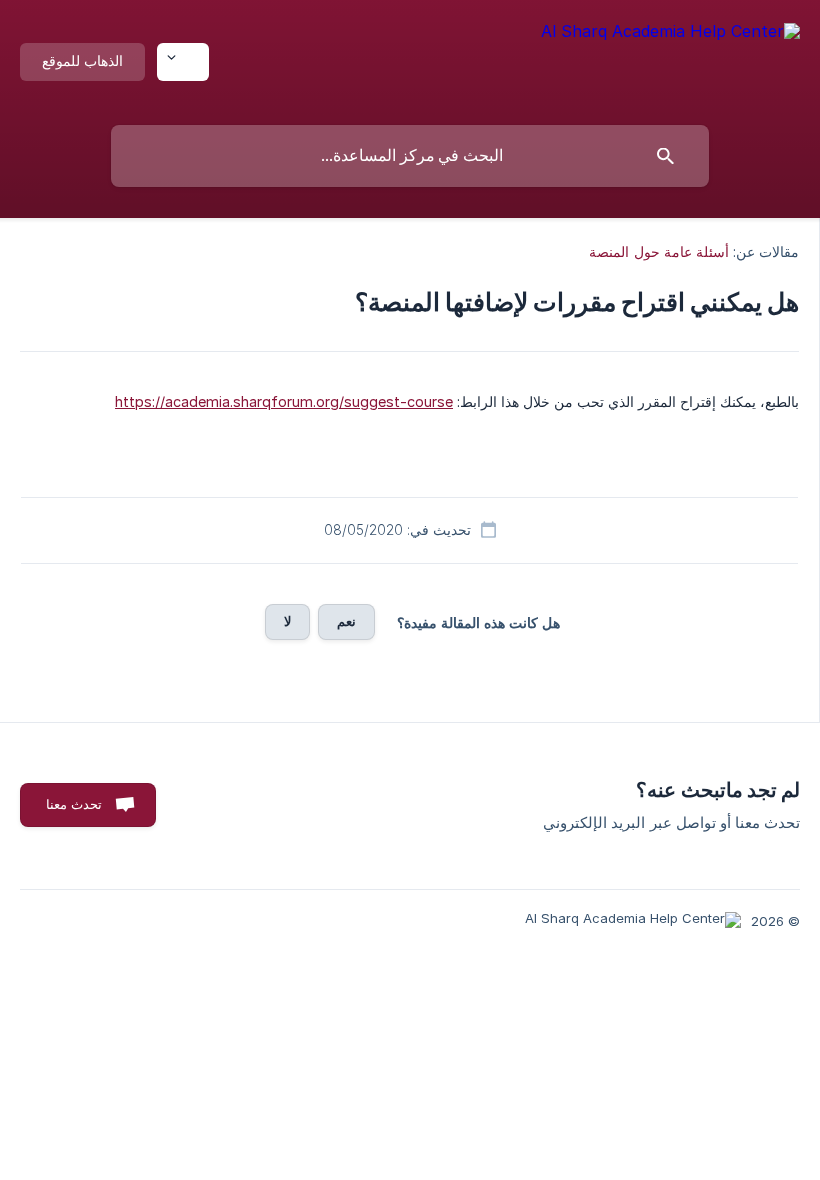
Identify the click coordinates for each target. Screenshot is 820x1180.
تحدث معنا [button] (74, 804)
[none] (670, 58)
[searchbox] (410, 156)
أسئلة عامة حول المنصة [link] (658, 251)
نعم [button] (346, 621)
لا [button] (287, 621)
